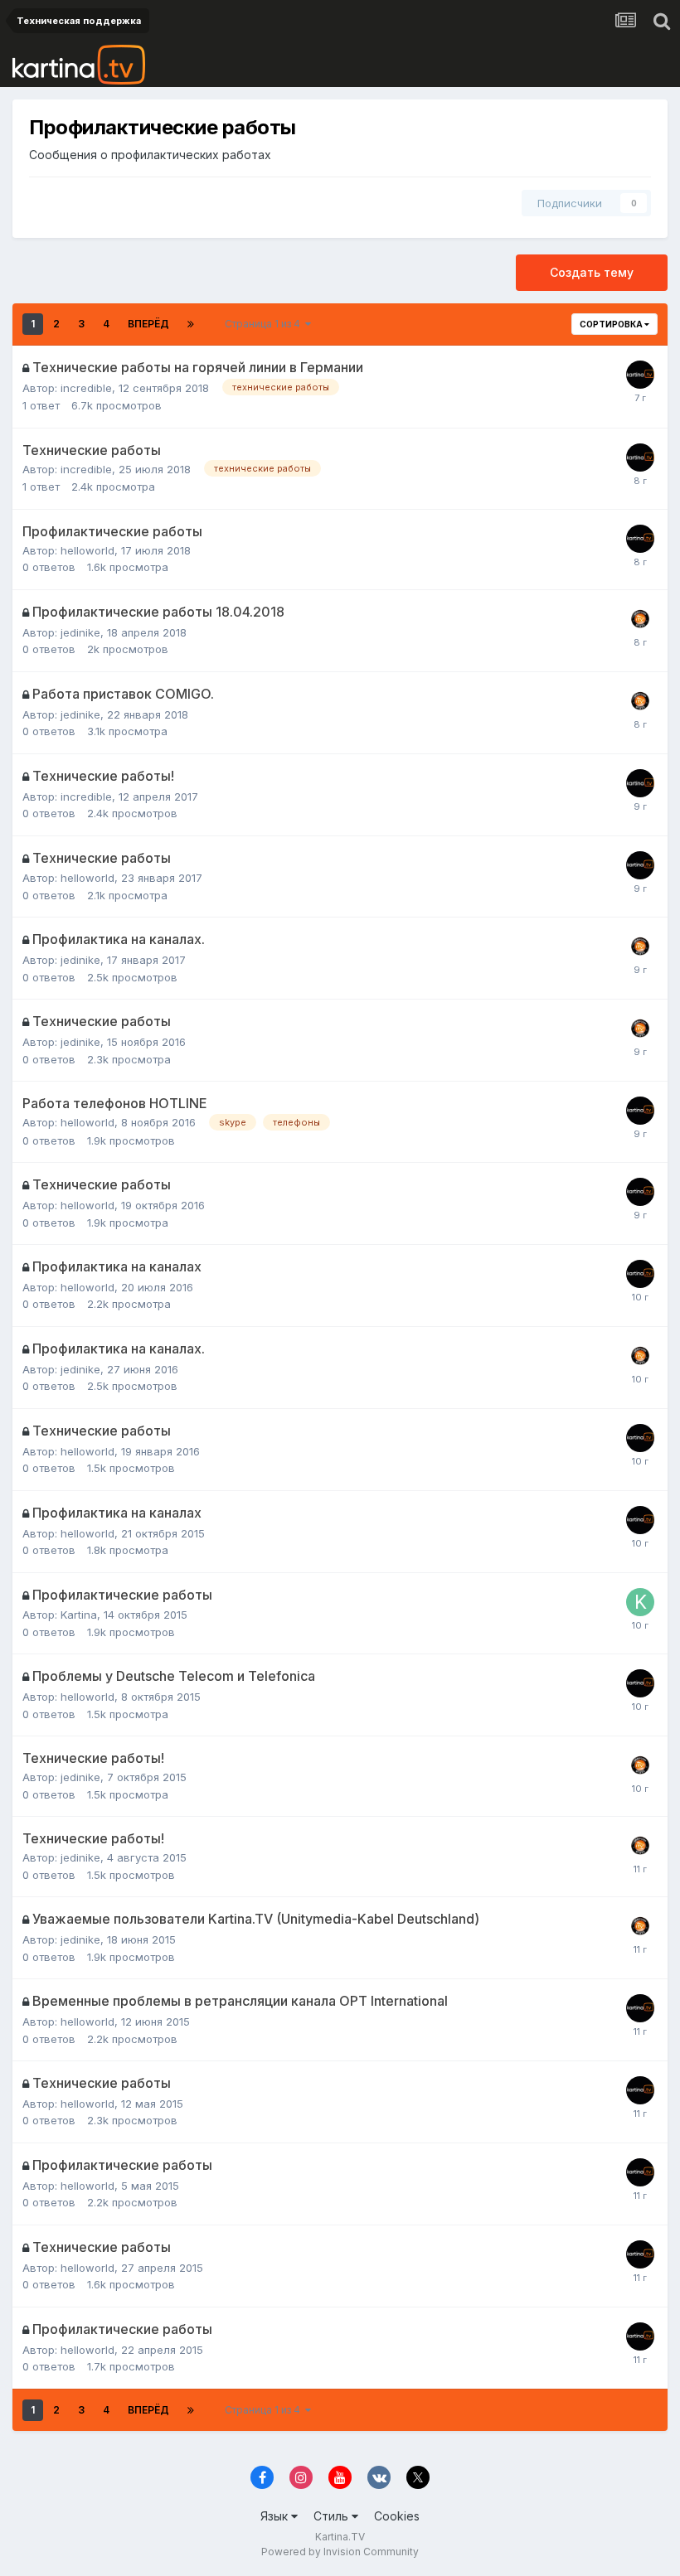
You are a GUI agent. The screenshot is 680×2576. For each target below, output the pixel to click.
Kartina (79, 1615)
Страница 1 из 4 (265, 324)
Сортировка (612, 324)
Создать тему (592, 272)
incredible (86, 388)
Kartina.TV (340, 2537)
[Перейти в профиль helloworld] (640, 539)
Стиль (333, 2516)
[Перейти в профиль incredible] (640, 375)
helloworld (87, 550)
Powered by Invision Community (340, 2552)
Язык (276, 2516)
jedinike (80, 632)
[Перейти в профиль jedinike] (640, 619)
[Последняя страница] (191, 324)
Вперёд (148, 324)
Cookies (397, 2516)
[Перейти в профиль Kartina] (640, 1602)
